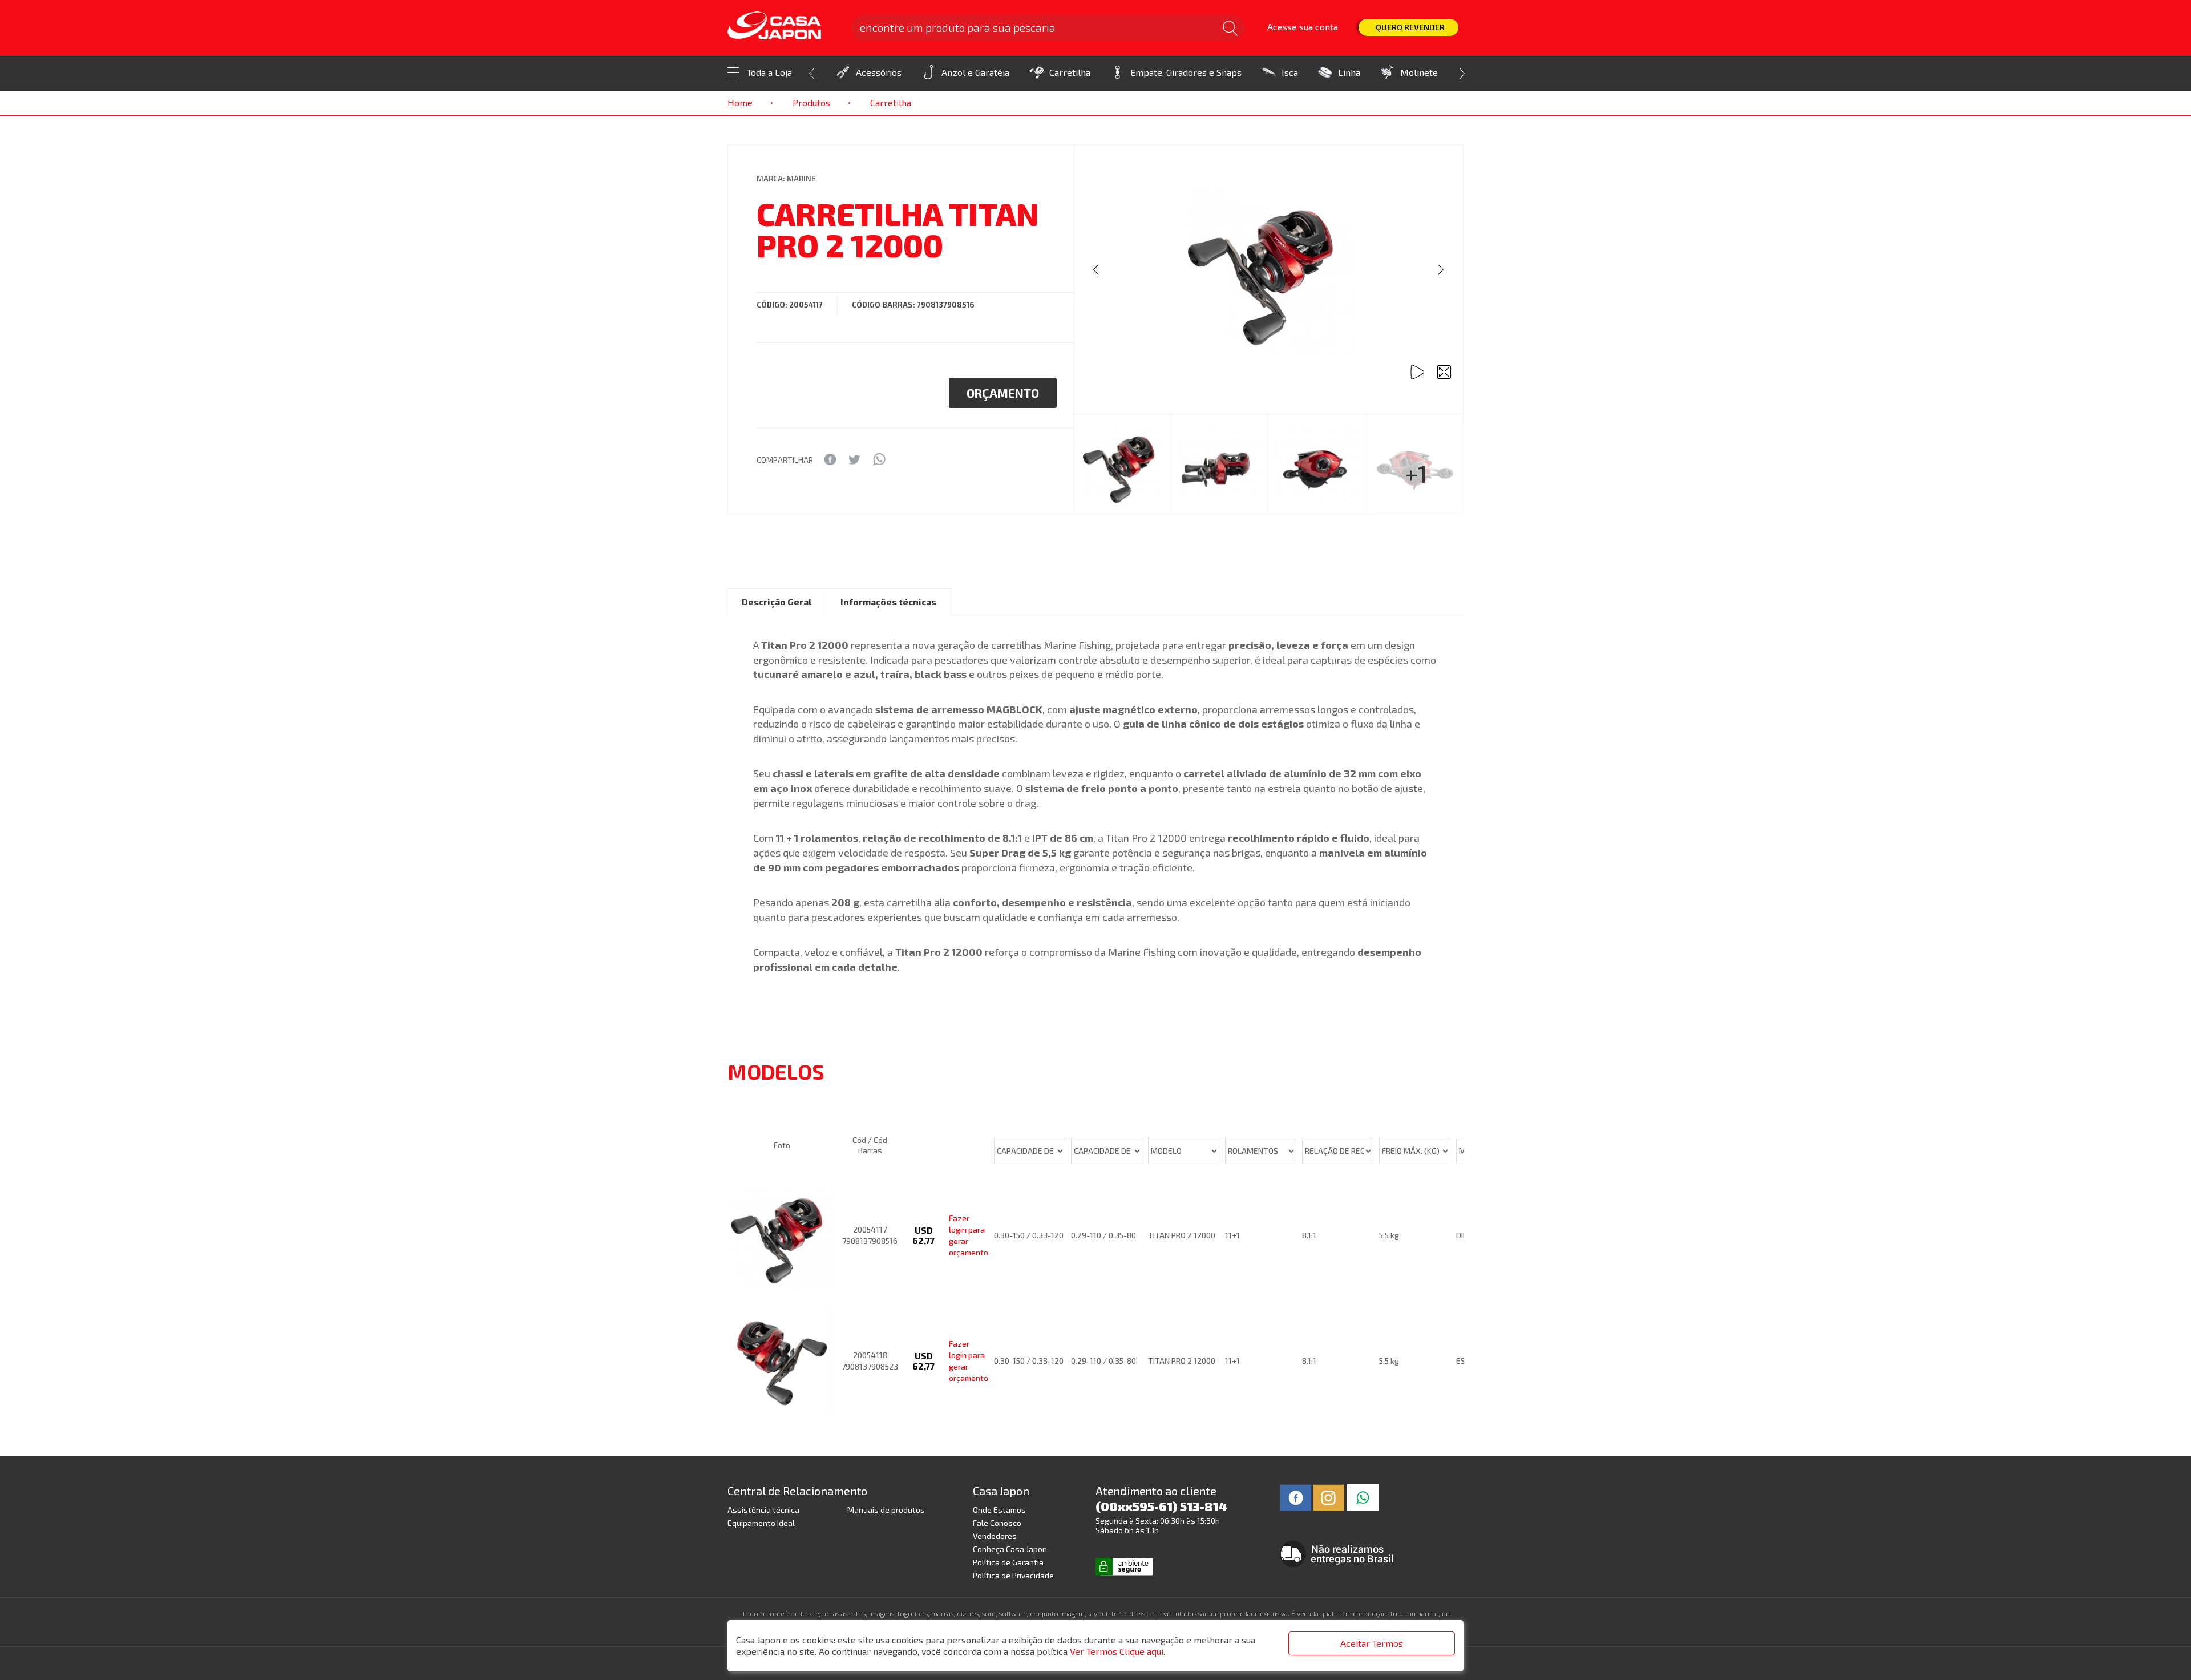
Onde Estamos (999, 1510)
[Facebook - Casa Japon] (1296, 1496)
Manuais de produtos (886, 1510)
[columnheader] (785, 1102)
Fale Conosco (997, 1523)
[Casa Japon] (782, 26)
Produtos (811, 102)
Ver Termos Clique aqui (1117, 1651)
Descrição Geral (777, 602)
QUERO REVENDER (1410, 27)
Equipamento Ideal (761, 1523)
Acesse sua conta (1303, 27)
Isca (1290, 72)
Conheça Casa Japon (1010, 1549)
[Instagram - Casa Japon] (1329, 1496)
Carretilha (1070, 72)
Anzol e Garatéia (975, 72)
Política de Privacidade (1013, 1575)
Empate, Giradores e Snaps (1186, 72)
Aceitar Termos (1372, 1643)
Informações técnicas (888, 602)
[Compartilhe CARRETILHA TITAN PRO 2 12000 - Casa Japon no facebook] (830, 459)
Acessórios (879, 72)
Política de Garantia (1008, 1562)
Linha (1349, 72)
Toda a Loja (769, 72)
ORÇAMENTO (1003, 393)
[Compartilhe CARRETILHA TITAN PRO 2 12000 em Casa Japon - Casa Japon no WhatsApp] (879, 459)
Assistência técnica (763, 1510)
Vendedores (995, 1536)
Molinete (1419, 72)
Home (740, 102)
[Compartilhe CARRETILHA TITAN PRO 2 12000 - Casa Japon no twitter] (854, 459)
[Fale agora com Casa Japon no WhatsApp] (1363, 1496)
